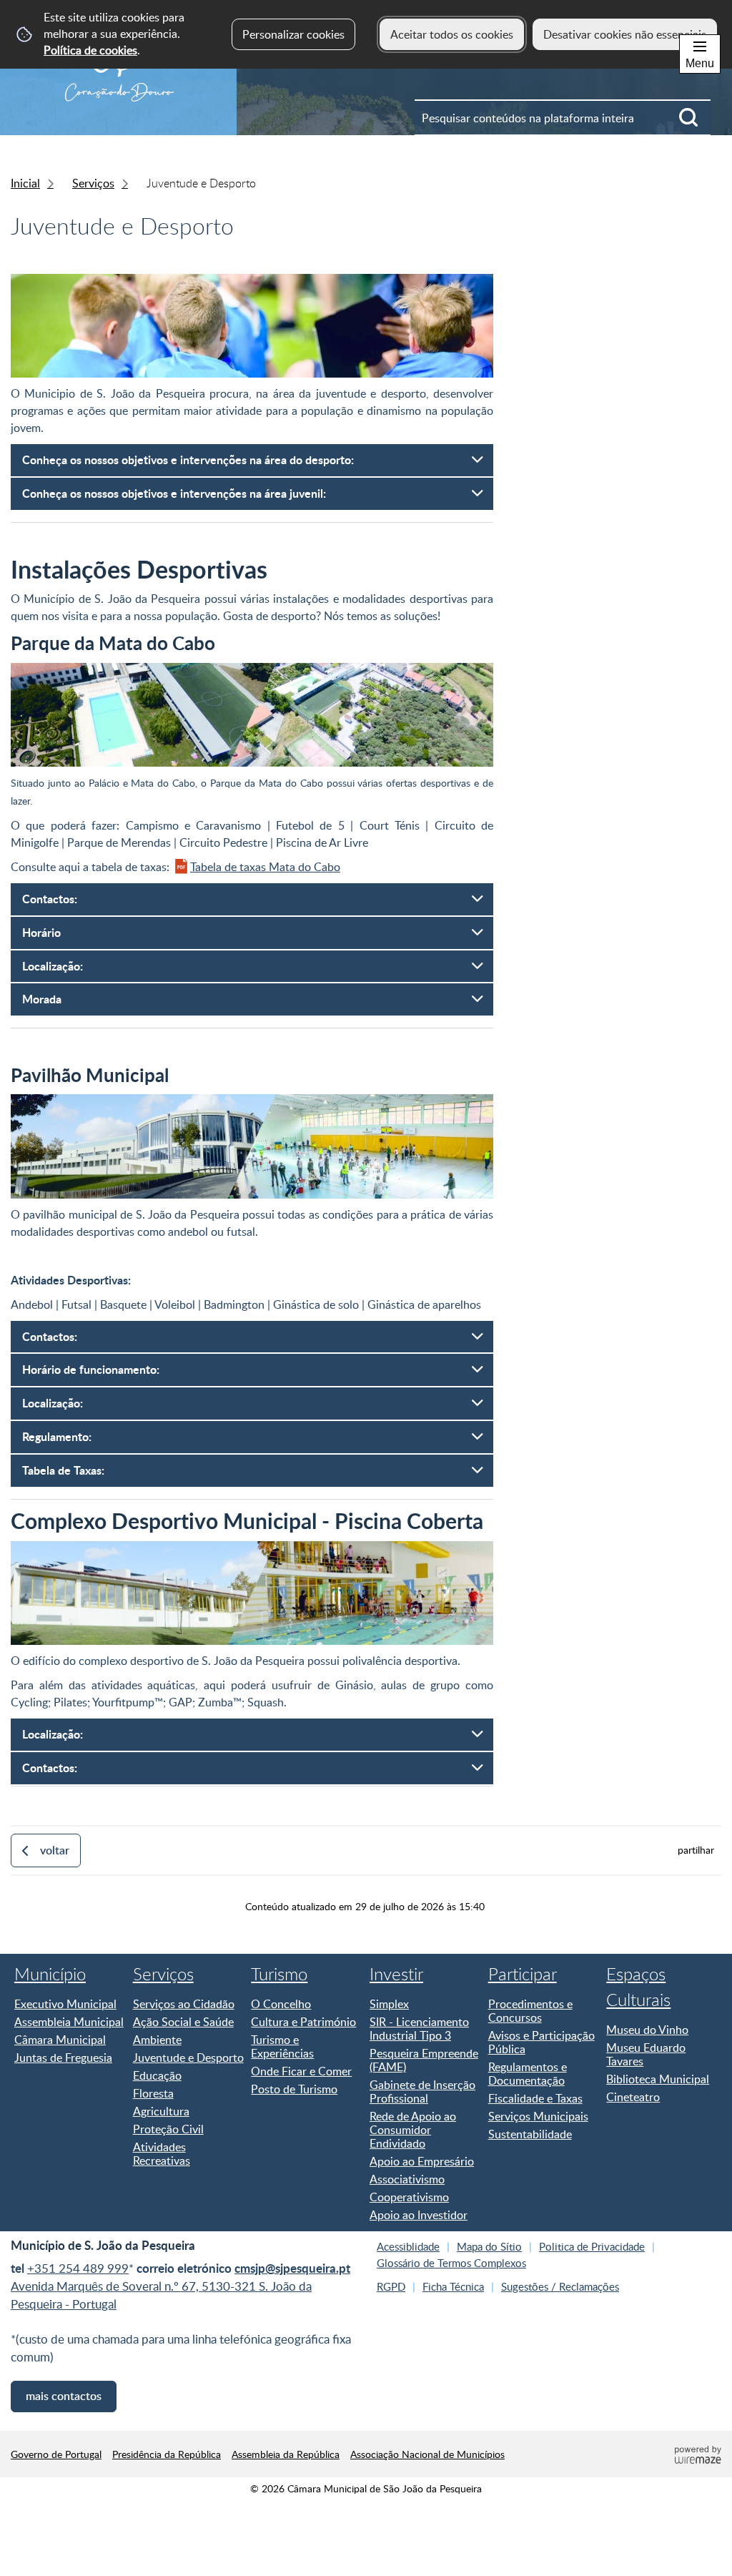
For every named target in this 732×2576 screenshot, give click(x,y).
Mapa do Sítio (489, 2246)
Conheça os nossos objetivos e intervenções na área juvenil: (174, 493)
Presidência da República (167, 2454)
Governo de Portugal (56, 2454)
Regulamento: (57, 1436)
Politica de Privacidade (592, 2246)
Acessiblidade (408, 2246)
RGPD (391, 2286)
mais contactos (64, 2396)
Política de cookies (90, 50)
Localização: (53, 966)
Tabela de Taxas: (63, 1470)
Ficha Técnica (453, 2286)
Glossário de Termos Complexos (451, 2263)
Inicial (25, 183)
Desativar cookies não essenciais (625, 34)
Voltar (55, 1850)
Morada (42, 999)
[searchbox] (563, 117)
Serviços (93, 183)
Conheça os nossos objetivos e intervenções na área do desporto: (188, 459)
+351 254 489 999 (78, 2268)
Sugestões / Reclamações (560, 2286)
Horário (41, 932)
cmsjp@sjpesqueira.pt (292, 2268)
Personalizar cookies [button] (293, 34)
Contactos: (50, 899)
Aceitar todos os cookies (452, 34)
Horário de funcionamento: (92, 1369)
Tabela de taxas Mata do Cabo (265, 867)
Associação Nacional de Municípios (427, 2454)
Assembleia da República (286, 2454)
